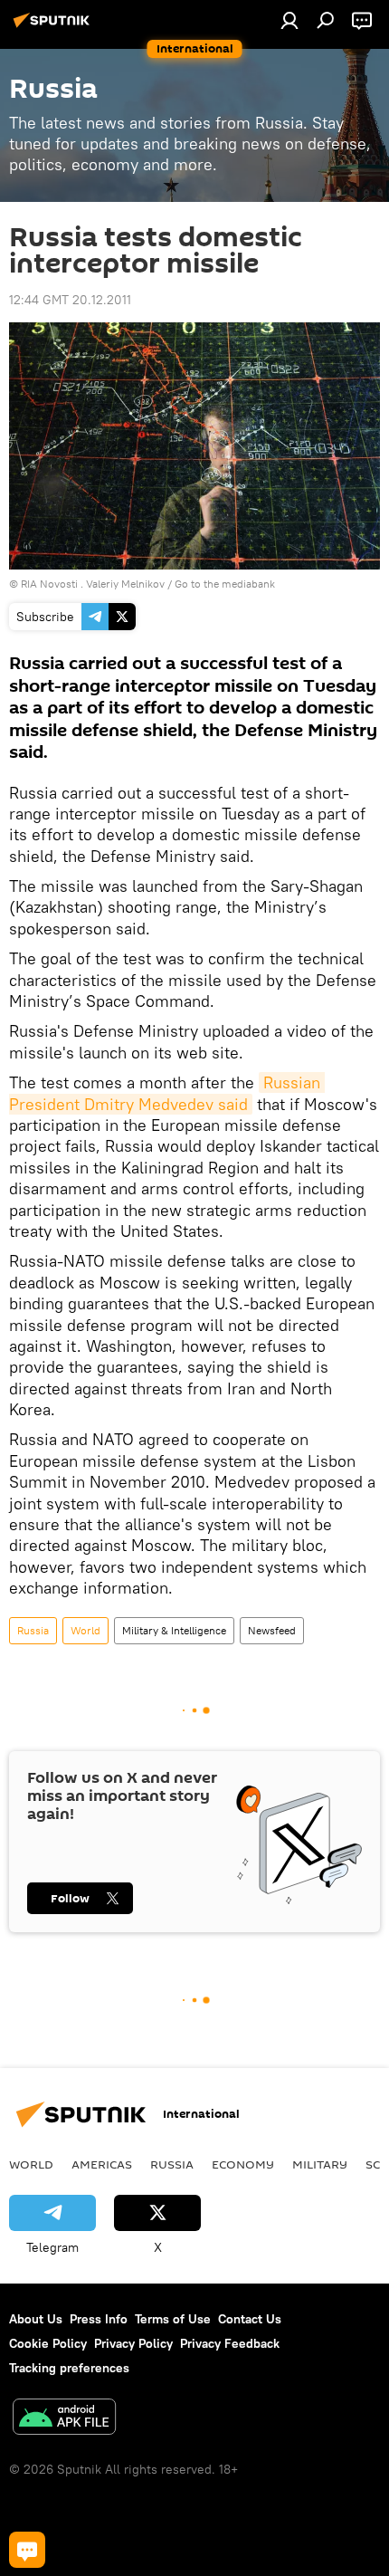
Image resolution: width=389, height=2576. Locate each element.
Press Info (99, 2319)
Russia (33, 1630)
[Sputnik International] (54, 27)
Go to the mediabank (225, 584)
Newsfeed (272, 1630)
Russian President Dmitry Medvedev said (167, 1093)
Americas (102, 2164)
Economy (243, 2164)
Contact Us (250, 2319)
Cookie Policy (48, 2343)
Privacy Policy (133, 2343)
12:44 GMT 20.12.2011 (70, 300)
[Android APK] (64, 2419)
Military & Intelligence (174, 1630)
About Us (36, 2319)
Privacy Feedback (230, 2343)
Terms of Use (173, 2319)
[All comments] (27, 2550)
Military (320, 2164)
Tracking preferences (69, 2368)
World (85, 1630)
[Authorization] (289, 20)
